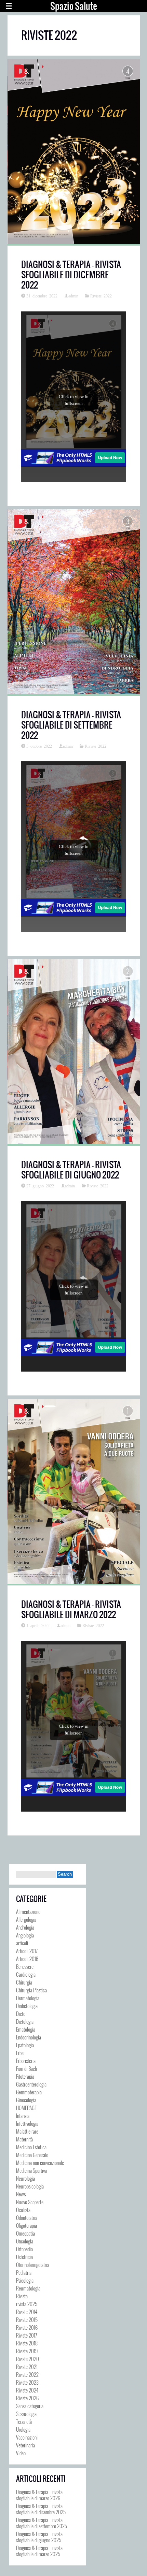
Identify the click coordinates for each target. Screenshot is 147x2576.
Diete (21, 2014)
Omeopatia (25, 2233)
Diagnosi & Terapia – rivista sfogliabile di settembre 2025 (42, 2523)
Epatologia (25, 2045)
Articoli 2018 (27, 1959)
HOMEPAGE (26, 2108)
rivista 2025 (27, 2304)
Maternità (24, 2139)
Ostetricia (24, 2257)
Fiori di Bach (26, 2068)
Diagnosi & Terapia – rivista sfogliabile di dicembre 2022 (71, 275)
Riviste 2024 (27, 2390)
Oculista (23, 2210)
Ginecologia (26, 2100)
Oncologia (25, 2241)
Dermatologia (28, 1998)
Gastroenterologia (31, 2084)
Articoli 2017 (27, 1951)
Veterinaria (25, 2445)
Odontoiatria (27, 2218)
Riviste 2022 (101, 296)
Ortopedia (24, 2249)
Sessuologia (26, 2414)
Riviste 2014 (27, 2312)
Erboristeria (26, 2061)
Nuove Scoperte (30, 2202)
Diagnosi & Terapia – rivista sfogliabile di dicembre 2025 (41, 2509)
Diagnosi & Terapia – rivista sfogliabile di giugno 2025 (39, 2537)
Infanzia (23, 2116)
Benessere (25, 1966)
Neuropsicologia (30, 2186)
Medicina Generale (32, 2155)
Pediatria (24, 2272)
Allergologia (26, 1919)
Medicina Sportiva (31, 2170)
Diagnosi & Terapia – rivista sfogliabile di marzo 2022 (71, 1609)
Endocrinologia (29, 2037)
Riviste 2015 (27, 2319)
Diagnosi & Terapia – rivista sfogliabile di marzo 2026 (39, 2495)
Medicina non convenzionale (40, 2163)
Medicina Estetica (31, 2147)
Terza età (24, 2421)
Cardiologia (26, 1974)
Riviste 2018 (27, 2343)
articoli (22, 1943)
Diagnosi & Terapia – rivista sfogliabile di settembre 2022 (71, 725)
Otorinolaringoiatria (33, 2265)
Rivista (22, 2296)
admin (73, 296)
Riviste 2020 (28, 2359)
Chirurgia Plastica (31, 1990)
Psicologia (25, 2280)
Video (21, 2453)
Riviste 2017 (26, 2335)
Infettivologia (27, 2123)
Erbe (20, 2053)
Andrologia (25, 1927)
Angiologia (25, 1935)
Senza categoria (30, 2406)
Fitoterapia (25, 2076)
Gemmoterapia (29, 2092)
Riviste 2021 (27, 2367)
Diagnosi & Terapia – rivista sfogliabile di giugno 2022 (71, 1170)
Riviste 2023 (27, 2382)
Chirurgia (24, 1982)
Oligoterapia (26, 2225)
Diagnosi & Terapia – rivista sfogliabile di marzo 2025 (39, 2551)
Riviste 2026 (27, 2398)
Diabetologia (27, 2006)
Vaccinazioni (27, 2437)
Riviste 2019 (27, 2351)
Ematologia (26, 2029)
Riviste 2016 (27, 2327)
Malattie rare (27, 2131)
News (21, 2194)
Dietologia (25, 2021)
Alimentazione (28, 1912)
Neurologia (25, 2178)
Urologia (23, 2429)
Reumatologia (28, 2288)
